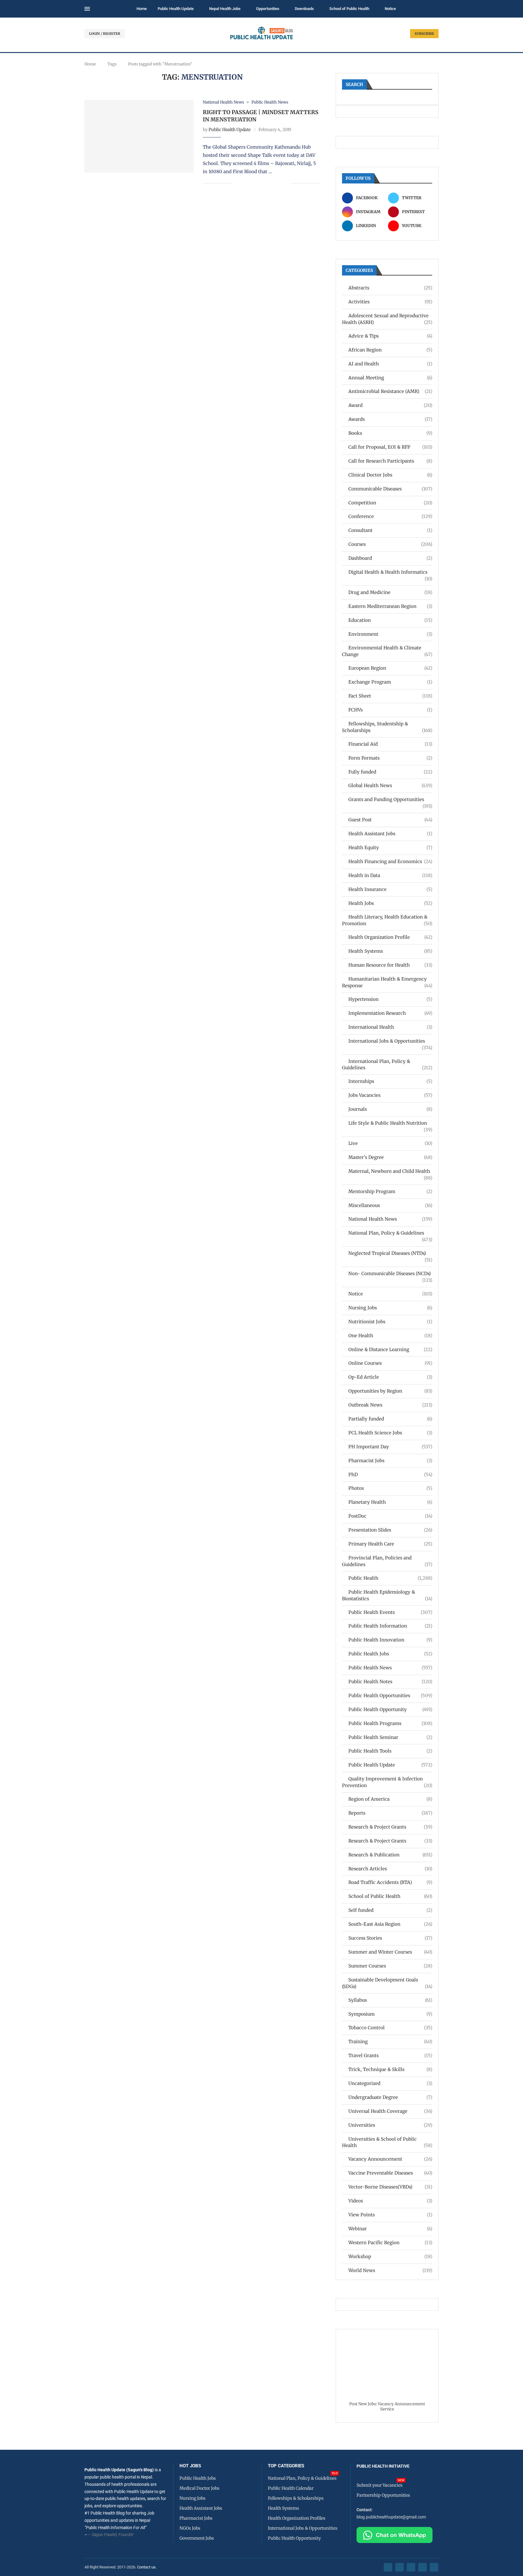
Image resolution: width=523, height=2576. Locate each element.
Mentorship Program (390, 1191)
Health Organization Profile (390, 937)
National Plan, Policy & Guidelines (390, 1233)
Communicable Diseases (390, 489)
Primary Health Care (390, 1544)
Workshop (390, 2256)
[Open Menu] (87, 9)
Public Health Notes (390, 1682)
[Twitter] (400, 2567)
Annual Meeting (390, 378)
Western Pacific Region (390, 2243)
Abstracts (390, 288)
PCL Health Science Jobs (390, 1433)
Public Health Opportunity (390, 1709)
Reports (390, 1813)
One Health (390, 1336)
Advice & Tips (390, 336)
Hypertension (390, 999)
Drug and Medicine (390, 592)
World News (390, 2270)
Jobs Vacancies (390, 1095)
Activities (390, 302)
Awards (390, 419)
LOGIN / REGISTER (105, 34)
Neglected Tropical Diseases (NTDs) (390, 1253)
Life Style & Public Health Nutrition (390, 1123)
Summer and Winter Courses (390, 1952)
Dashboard (390, 558)
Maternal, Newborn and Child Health (390, 1171)
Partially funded (390, 1419)
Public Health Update (176, 9)
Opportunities (268, 9)
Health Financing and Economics (390, 861)
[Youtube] (423, 2567)
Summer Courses (390, 1966)
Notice (390, 9)
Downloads (304, 9)
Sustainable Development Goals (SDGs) (387, 1983)
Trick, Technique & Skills (390, 2069)
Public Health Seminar (390, 1737)
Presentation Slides (390, 1530)
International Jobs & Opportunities (390, 1041)
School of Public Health (349, 9)
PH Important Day (390, 1447)
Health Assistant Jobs (390, 834)
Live (390, 1143)
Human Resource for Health (390, 965)
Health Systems (390, 951)
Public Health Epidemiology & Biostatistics (387, 1595)
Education (390, 620)
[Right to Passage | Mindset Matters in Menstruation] (139, 136)
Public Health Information (390, 1626)
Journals (390, 1109)
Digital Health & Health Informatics (390, 572)
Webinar (390, 2229)
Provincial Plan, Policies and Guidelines (387, 1561)
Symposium (390, 2014)
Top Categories (286, 2466)
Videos (390, 2201)
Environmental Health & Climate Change (387, 651)
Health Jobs (390, 903)
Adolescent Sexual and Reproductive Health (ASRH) (387, 319)
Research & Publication (390, 1855)
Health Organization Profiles (297, 2518)
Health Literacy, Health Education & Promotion (387, 920)
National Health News (390, 1219)
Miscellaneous (390, 1205)
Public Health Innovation (390, 1640)
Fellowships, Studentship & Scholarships (387, 727)
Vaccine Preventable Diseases (390, 2173)
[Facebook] (388, 2567)
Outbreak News (390, 1405)
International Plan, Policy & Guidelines (387, 1065)
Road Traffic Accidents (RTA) (390, 1882)
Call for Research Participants (390, 461)
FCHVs (390, 710)
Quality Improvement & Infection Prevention (387, 1782)
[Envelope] (434, 2567)
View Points (390, 2215)
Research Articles (390, 1869)
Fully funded (390, 772)
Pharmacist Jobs (390, 1461)
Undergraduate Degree (390, 2097)
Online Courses (390, 1363)
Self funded (390, 1910)
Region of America (390, 1799)
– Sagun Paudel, (103, 2535)
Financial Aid (390, 744)
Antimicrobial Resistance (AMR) (390, 391)
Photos (390, 1488)
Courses (390, 544)
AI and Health (390, 364)
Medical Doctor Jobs (199, 2488)
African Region (390, 350)
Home (142, 9)
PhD (390, 1474)
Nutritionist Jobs (390, 1322)
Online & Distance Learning (390, 1349)
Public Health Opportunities (390, 1695)
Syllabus (390, 2000)
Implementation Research (390, 1013)
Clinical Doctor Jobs (390, 475)
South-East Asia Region (390, 1924)
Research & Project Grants (390, 1827)
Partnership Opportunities (383, 2495)
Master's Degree (390, 1157)
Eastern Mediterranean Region (390, 606)
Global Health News (390, 785)
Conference (390, 516)
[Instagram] (411, 2567)
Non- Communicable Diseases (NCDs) (390, 1274)
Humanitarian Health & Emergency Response (387, 982)
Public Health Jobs (390, 1654)
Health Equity (390, 848)
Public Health (390, 1578)
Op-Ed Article (390, 1377)
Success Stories (390, 1938)
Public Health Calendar (291, 2488)
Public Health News (390, 1668)
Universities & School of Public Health (387, 2142)
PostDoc (390, 1516)
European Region (390, 668)
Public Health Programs (390, 1723)
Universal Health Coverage (390, 2111)
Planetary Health (390, 1502)
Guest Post (390, 820)
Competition (390, 503)
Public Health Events (390, 1612)
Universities (390, 2125)
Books (390, 433)
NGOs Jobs (190, 2528)
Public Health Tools (390, 1751)
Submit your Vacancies (380, 2485)
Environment (390, 634)
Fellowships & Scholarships (296, 2498)
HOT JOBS (190, 2466)
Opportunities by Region (390, 1391)
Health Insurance (390, 889)
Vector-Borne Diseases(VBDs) (390, 2187)
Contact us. (147, 2567)
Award (390, 405)
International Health (390, 1027)
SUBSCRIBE (424, 34)
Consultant (390, 530)
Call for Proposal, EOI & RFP (390, 447)
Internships (390, 1081)
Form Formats (390, 758)
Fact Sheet (390, 696)
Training (390, 2042)
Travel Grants (390, 2055)
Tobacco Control (390, 2028)
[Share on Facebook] (241, 183)
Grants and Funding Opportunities (390, 800)
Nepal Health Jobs (225, 9)
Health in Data (390, 875)
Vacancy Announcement (390, 2159)
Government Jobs (197, 2538)
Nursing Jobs (390, 1308)
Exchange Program (390, 682)
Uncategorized (390, 2083)
